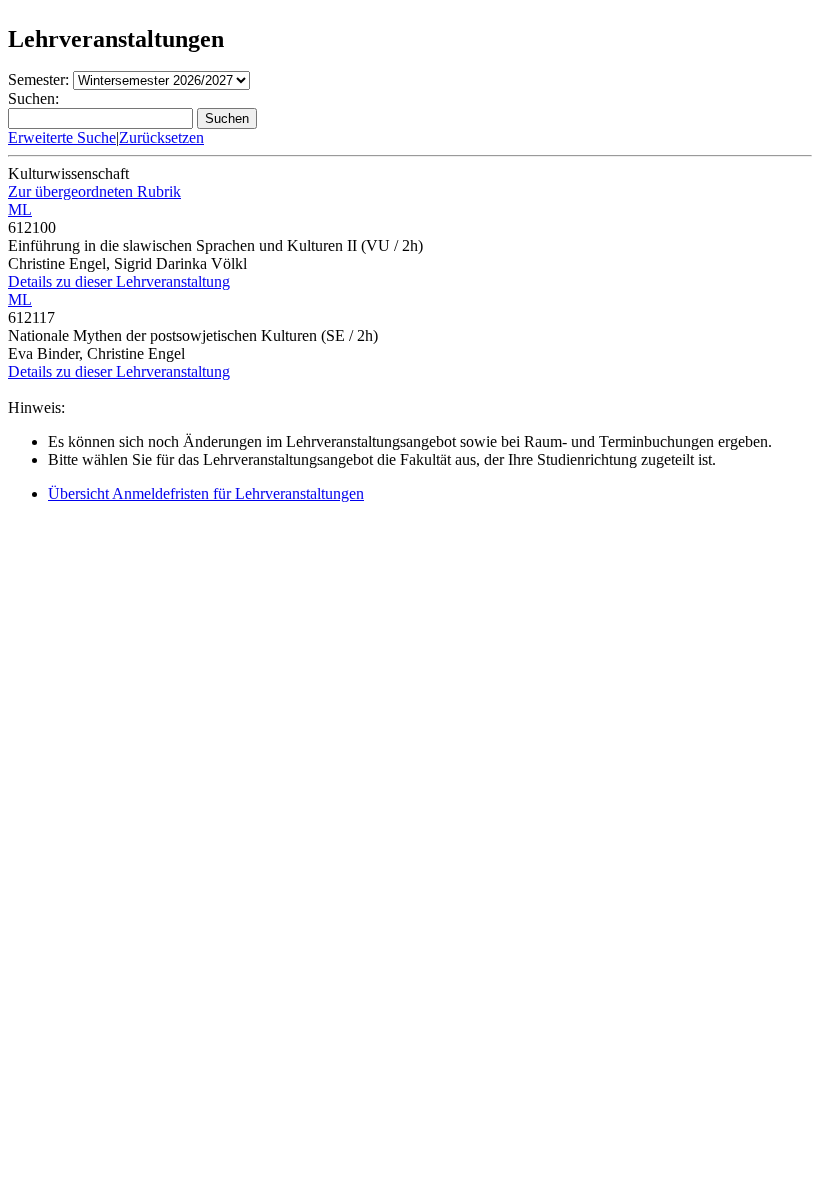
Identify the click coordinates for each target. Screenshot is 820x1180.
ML (20, 209)
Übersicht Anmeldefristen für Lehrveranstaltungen (206, 493)
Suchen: (33, 98)
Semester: (38, 79)
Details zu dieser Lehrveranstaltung (119, 281)
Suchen (227, 118)
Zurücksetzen (161, 137)
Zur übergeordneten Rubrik (94, 191)
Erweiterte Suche (62, 137)
